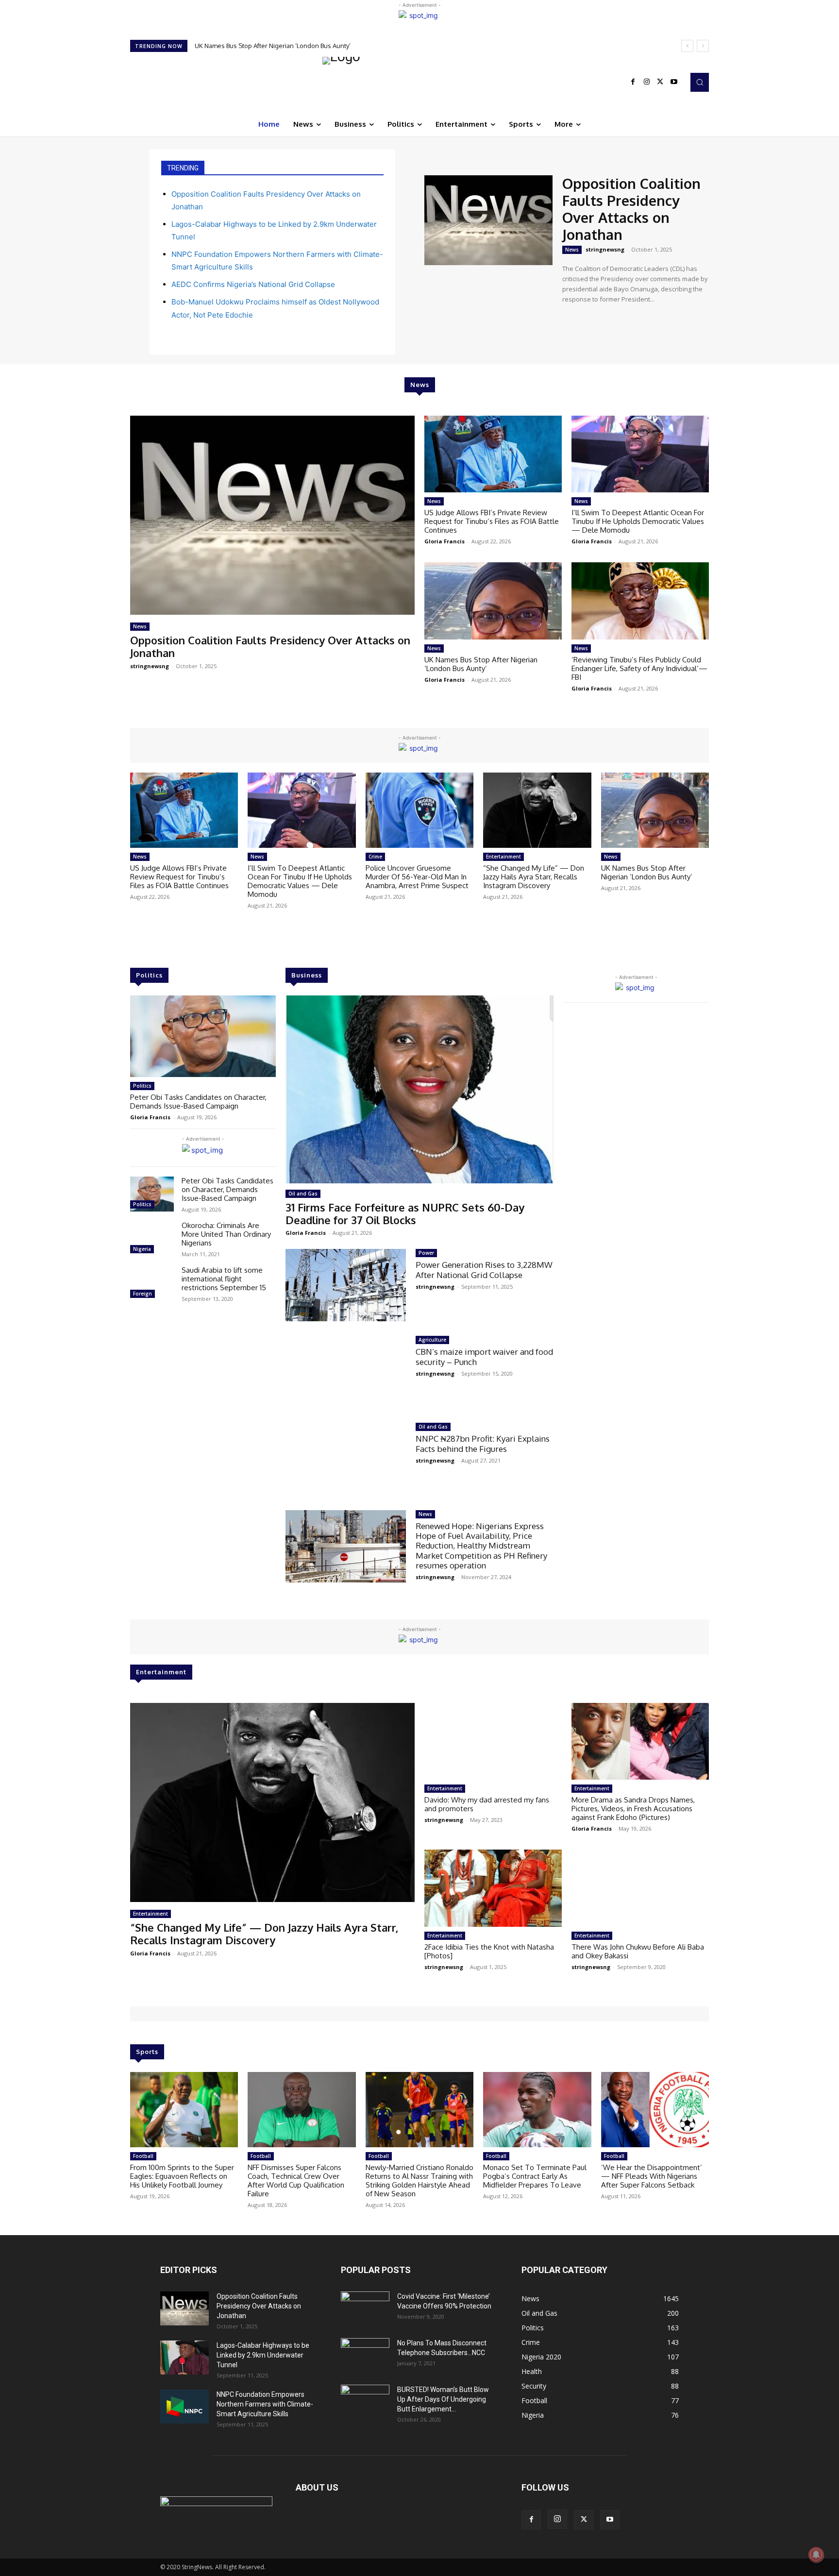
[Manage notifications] (816, 2555)
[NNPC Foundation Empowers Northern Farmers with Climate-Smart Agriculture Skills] (185, 2407)
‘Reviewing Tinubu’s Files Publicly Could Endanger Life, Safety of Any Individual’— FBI (639, 668)
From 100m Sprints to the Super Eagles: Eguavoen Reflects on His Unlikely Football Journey (182, 2176)
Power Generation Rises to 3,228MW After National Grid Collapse (484, 1270)
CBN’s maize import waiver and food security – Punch (484, 1356)
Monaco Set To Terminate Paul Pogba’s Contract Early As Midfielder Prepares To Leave (535, 2176)
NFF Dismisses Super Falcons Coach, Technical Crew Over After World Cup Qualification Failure (296, 2180)
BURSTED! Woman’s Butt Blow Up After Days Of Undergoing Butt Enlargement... (443, 2399)
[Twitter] (660, 82)
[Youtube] (674, 82)
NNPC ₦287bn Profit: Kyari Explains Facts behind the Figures (483, 1443)
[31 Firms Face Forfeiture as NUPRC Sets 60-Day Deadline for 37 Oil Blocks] (419, 1089)
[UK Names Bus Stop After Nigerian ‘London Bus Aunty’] (493, 601)
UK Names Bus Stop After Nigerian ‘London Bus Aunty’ (481, 664)
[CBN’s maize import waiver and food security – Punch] (346, 1372)
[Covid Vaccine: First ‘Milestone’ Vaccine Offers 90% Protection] (365, 2308)
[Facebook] (633, 82)
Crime (375, 857)
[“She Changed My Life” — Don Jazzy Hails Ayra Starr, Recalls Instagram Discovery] (537, 810)
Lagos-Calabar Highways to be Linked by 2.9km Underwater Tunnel (263, 2355)
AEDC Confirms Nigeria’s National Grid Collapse (253, 284)
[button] (700, 82)
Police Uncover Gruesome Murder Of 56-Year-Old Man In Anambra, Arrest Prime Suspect (417, 877)
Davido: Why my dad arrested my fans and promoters (487, 1804)
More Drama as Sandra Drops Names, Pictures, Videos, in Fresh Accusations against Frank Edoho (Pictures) (633, 1809)
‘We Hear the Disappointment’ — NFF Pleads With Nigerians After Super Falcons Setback (652, 2176)
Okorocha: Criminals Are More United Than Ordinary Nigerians (226, 1234)
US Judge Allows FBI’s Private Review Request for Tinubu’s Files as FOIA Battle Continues (325, 46)
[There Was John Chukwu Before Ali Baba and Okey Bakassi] (640, 1888)
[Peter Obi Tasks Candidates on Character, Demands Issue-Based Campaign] (203, 1036)
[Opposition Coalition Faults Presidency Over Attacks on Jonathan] (488, 220)
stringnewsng (605, 249)
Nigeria (142, 1249)
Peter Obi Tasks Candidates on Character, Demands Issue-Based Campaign (198, 1102)
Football (143, 2156)
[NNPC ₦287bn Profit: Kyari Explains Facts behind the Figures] (346, 1459)
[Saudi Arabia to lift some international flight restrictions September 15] (152, 1283)
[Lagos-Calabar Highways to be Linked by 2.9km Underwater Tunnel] (185, 2357)
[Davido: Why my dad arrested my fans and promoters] (493, 1741)
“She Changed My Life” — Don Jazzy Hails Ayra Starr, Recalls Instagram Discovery (534, 877)
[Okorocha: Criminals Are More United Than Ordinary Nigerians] (152, 1239)
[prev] (687, 46)
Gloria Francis (445, 541)
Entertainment (503, 857)
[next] (703, 46)
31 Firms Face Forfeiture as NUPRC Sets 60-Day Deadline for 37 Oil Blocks (405, 1213)
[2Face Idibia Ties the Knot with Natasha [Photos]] (493, 1888)
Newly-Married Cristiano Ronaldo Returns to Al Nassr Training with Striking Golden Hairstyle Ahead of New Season (419, 2180)
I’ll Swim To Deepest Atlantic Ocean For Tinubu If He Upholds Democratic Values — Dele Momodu (638, 521)
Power (426, 1253)
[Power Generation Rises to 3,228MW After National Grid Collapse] (346, 1285)
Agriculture (432, 1340)
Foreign (143, 1294)
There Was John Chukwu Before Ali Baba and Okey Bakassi (638, 1951)
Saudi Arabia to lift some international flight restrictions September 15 (224, 1279)
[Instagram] (647, 82)
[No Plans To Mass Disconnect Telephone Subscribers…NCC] (365, 2355)
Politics (142, 1086)
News (572, 250)
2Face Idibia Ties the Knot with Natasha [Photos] (489, 1951)
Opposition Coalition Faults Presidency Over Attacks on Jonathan (631, 209)
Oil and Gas (303, 1194)
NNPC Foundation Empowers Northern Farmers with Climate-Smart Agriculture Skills (265, 2404)
